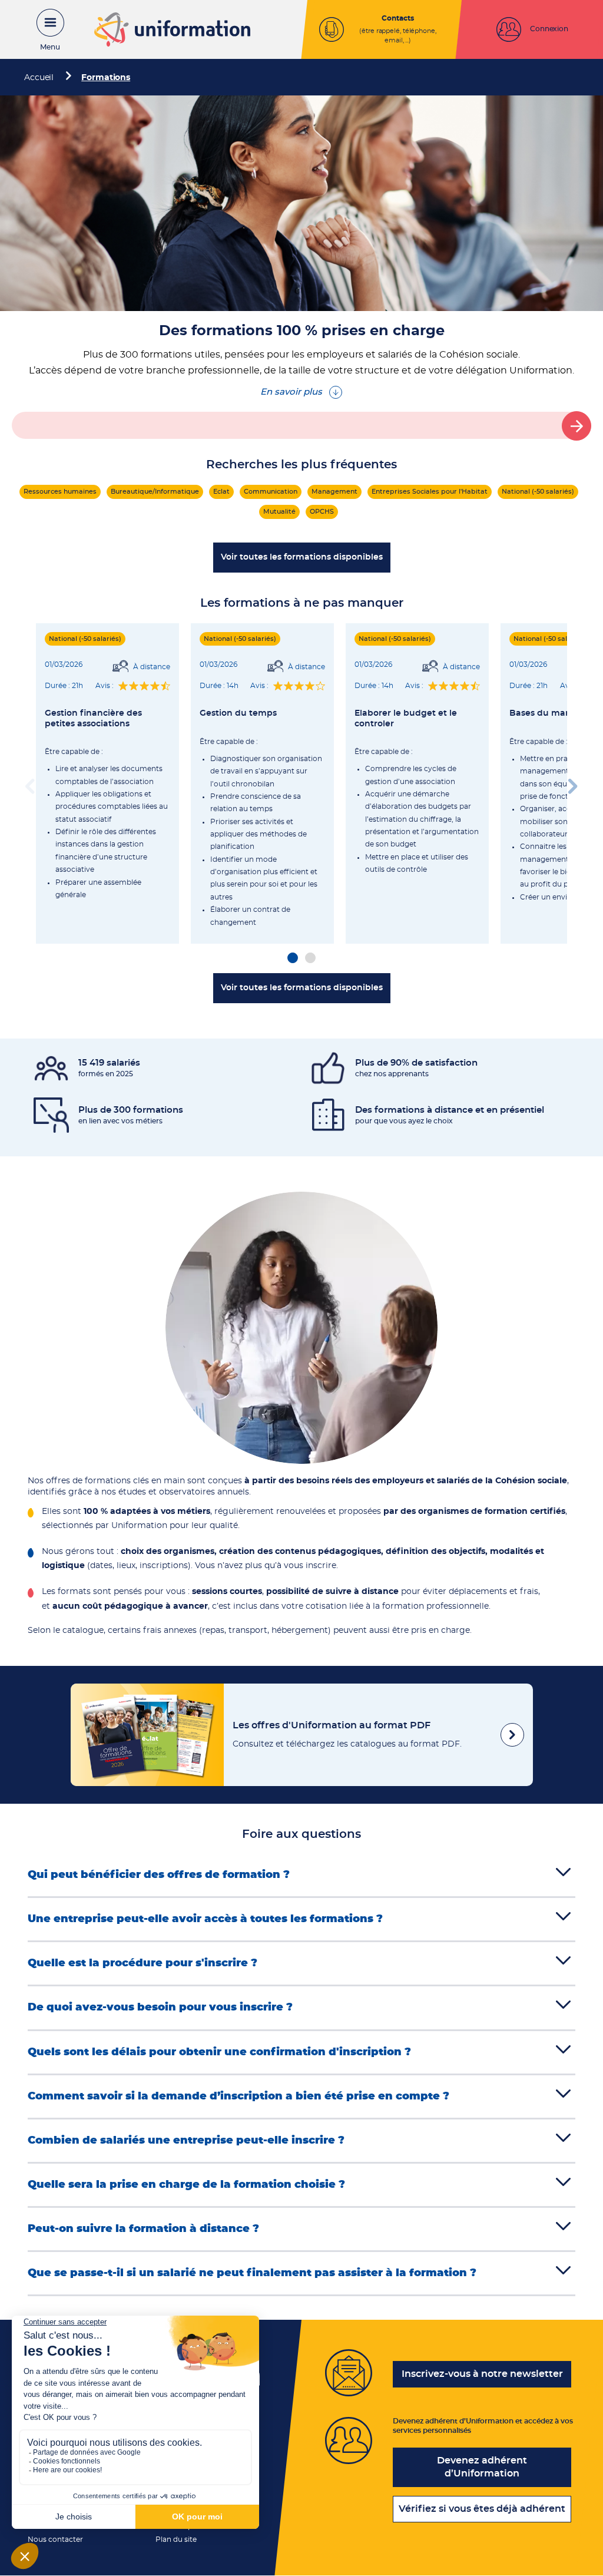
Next (573, 783)
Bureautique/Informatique (155, 492)
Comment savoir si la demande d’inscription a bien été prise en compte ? (238, 2096)
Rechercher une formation (577, 426)
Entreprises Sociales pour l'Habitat (430, 492)
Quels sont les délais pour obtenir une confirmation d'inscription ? (219, 2052)
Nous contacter (55, 2539)
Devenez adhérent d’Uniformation (482, 2467)
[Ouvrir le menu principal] (44, 29)
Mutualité (279, 512)
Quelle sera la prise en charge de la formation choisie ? (186, 2185)
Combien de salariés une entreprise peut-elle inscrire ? (186, 2141)
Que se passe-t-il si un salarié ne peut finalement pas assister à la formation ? (252, 2273)
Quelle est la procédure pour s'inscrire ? (143, 1963)
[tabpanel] (107, 783)
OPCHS (322, 512)
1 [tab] (293, 958)
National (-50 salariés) (538, 492)
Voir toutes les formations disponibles (302, 557)
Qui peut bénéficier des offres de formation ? (159, 1875)
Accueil (39, 78)
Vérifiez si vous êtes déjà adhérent (482, 2509)
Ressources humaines (60, 492)
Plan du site (176, 2539)
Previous (30, 783)
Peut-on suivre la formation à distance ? (143, 2229)
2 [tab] (310, 958)
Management (334, 492)
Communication (271, 492)
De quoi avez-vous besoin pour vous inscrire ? (160, 2008)
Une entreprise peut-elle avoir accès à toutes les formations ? (205, 1919)
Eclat (221, 492)
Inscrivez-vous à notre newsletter (482, 2374)
